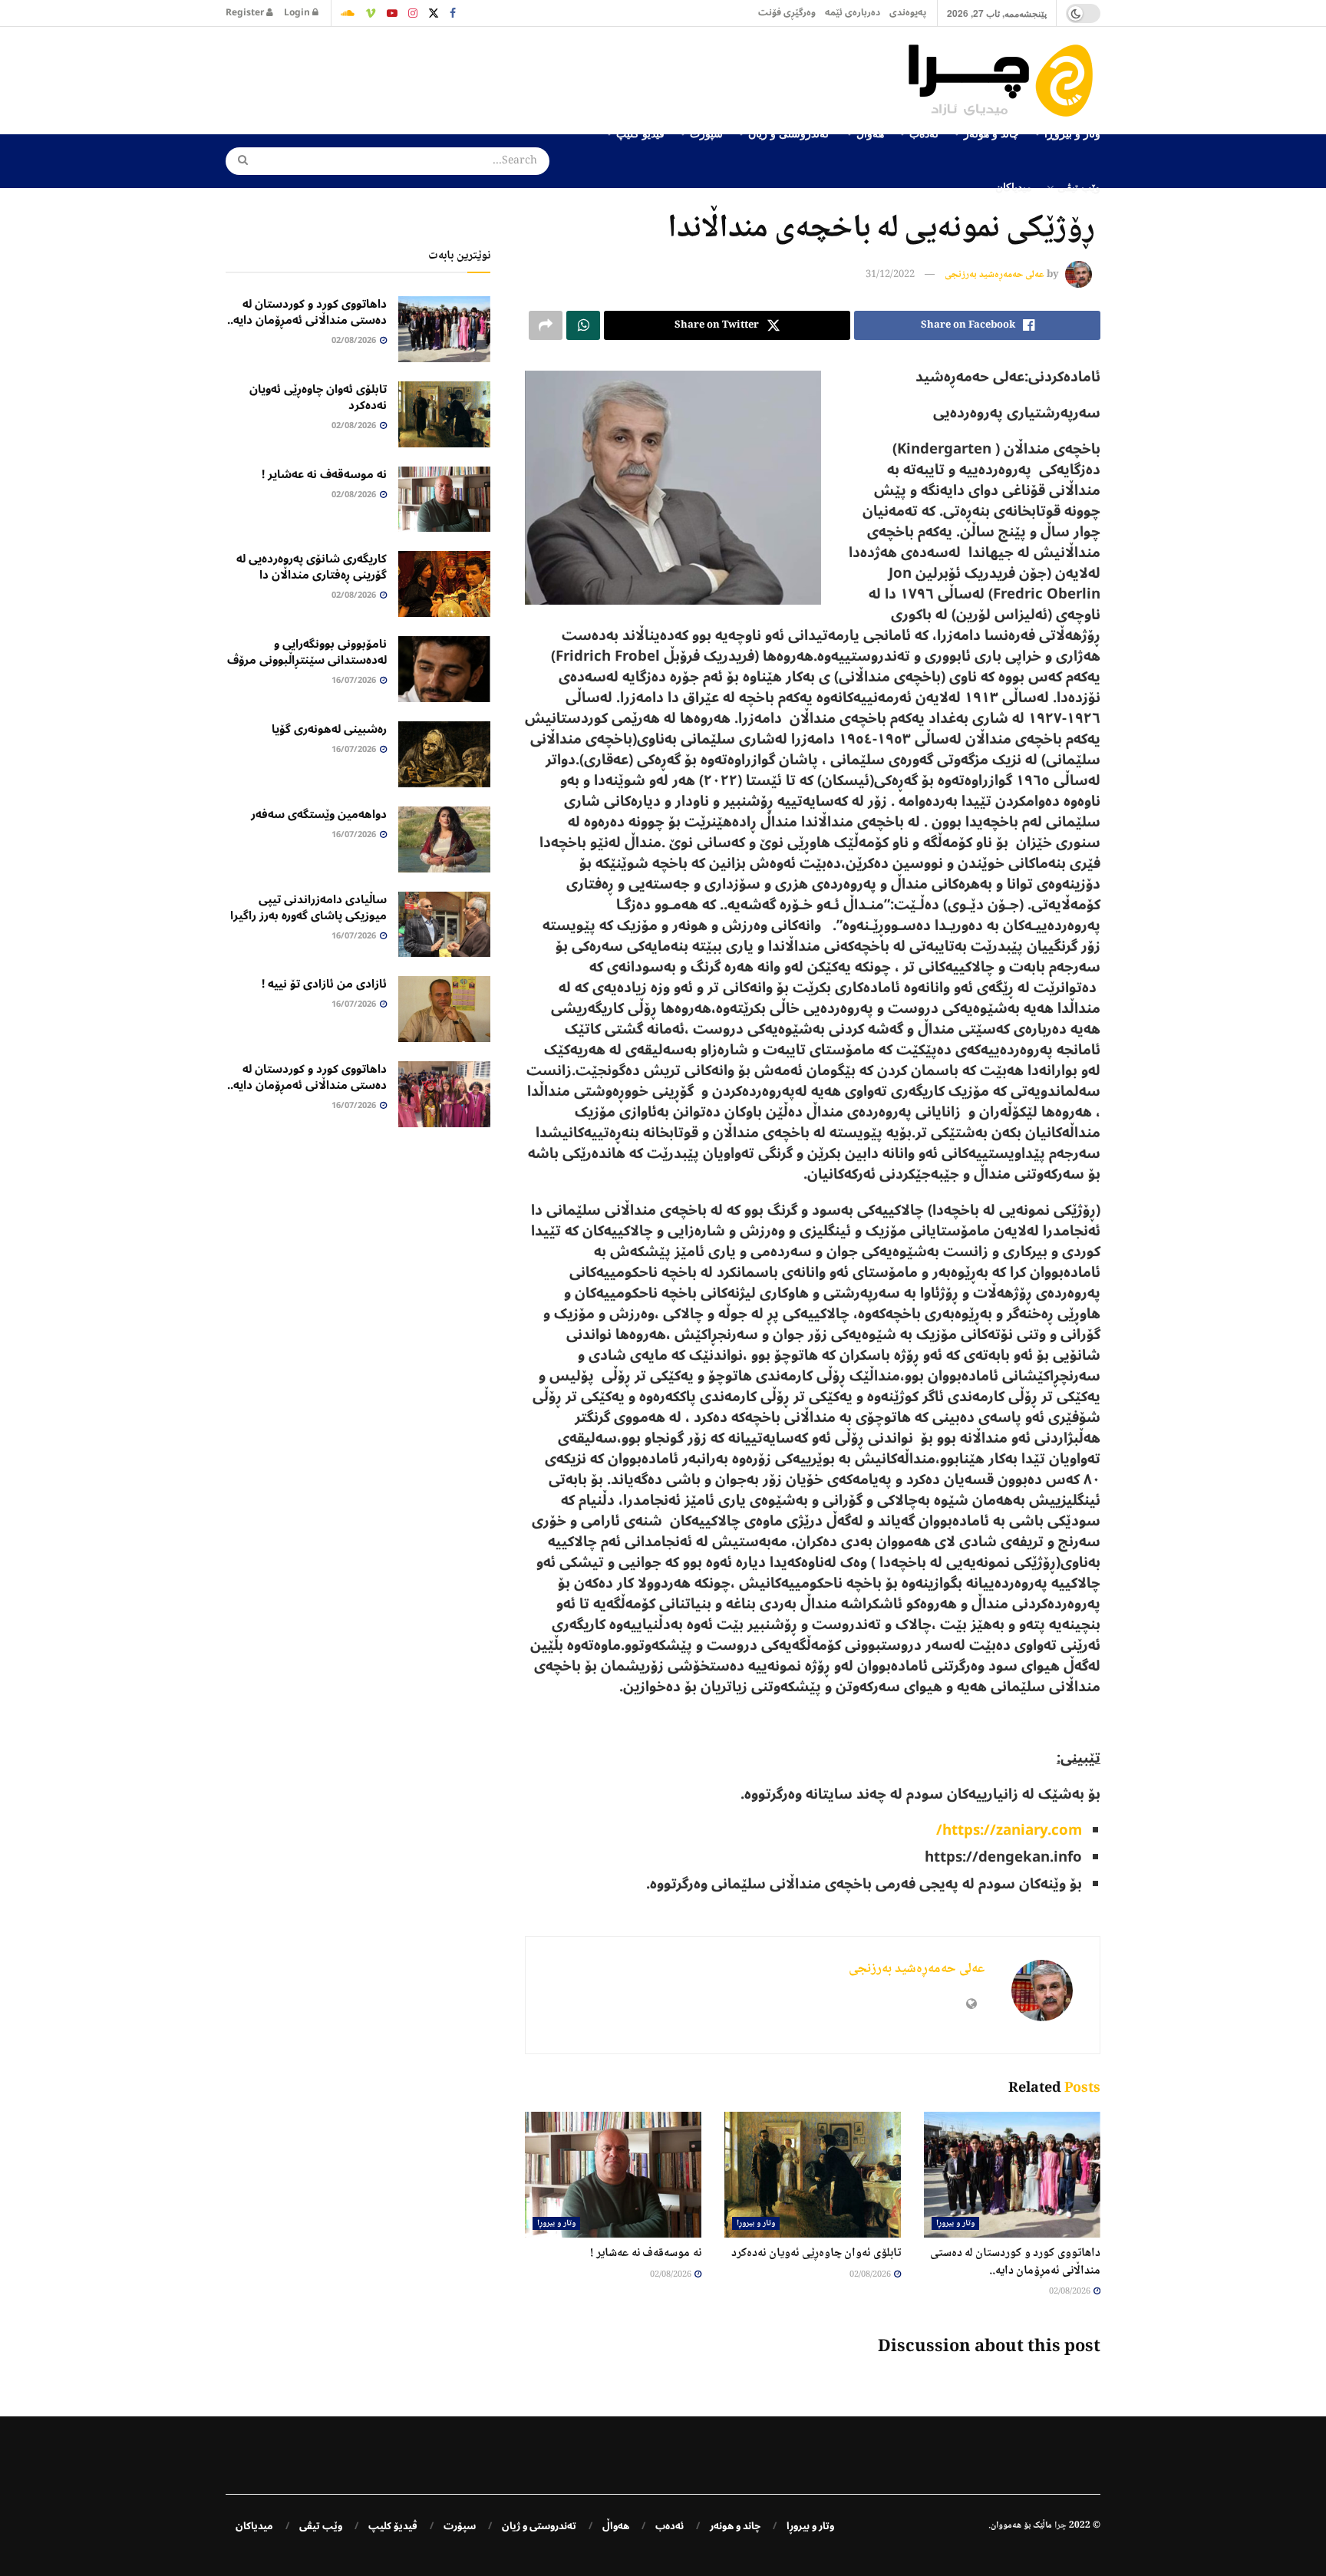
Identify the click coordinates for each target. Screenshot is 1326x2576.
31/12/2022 (890, 275)
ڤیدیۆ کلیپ (393, 2526)
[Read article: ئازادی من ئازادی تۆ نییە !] (444, 1009)
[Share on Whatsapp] (583, 325)
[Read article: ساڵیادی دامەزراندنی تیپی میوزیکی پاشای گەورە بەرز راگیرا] (444, 925)
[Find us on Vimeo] (371, 13)
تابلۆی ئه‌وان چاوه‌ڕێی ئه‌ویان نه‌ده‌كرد (816, 2253)
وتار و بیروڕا (955, 2223)
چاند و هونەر (735, 2526)
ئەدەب (670, 2526)
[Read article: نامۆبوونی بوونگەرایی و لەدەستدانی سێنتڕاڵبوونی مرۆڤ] (444, 669)
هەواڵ (616, 2526)
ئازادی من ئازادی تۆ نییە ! (324, 984)
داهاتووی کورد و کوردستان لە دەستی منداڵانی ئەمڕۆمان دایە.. (1015, 2262)
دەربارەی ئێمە (853, 13)
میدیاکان (1014, 186)
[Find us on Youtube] (392, 13)
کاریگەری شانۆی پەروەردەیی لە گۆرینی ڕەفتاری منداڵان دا (312, 567)
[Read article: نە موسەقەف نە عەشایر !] (613, 2175)
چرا (1060, 2526)
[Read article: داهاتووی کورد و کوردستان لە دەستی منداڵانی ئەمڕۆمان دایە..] (1012, 2175)
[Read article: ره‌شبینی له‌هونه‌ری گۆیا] (444, 754)
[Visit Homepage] (1004, 81)
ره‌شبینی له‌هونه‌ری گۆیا (329, 729)
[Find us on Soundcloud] (348, 13)
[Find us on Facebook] (453, 13)
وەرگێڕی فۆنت (787, 13)
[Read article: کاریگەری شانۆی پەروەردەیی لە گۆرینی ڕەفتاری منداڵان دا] (444, 584)
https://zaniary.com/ (1009, 1830)
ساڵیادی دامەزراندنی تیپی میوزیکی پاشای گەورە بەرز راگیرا (308, 907)
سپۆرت (460, 2526)
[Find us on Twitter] (434, 13)
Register (246, 13)
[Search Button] (238, 161)
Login (298, 13)
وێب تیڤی (1079, 186)
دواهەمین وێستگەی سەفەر (319, 814)
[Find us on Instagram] (413, 13)
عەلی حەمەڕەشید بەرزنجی (995, 275)
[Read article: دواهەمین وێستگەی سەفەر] (444, 839)
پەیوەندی (908, 13)
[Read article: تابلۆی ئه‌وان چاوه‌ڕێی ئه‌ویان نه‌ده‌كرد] (813, 2175)
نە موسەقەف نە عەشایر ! (646, 2253)
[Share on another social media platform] (546, 325)
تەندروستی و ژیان (539, 2526)
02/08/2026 (1070, 2292)
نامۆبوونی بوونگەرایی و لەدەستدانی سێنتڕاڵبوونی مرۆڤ (307, 652)
